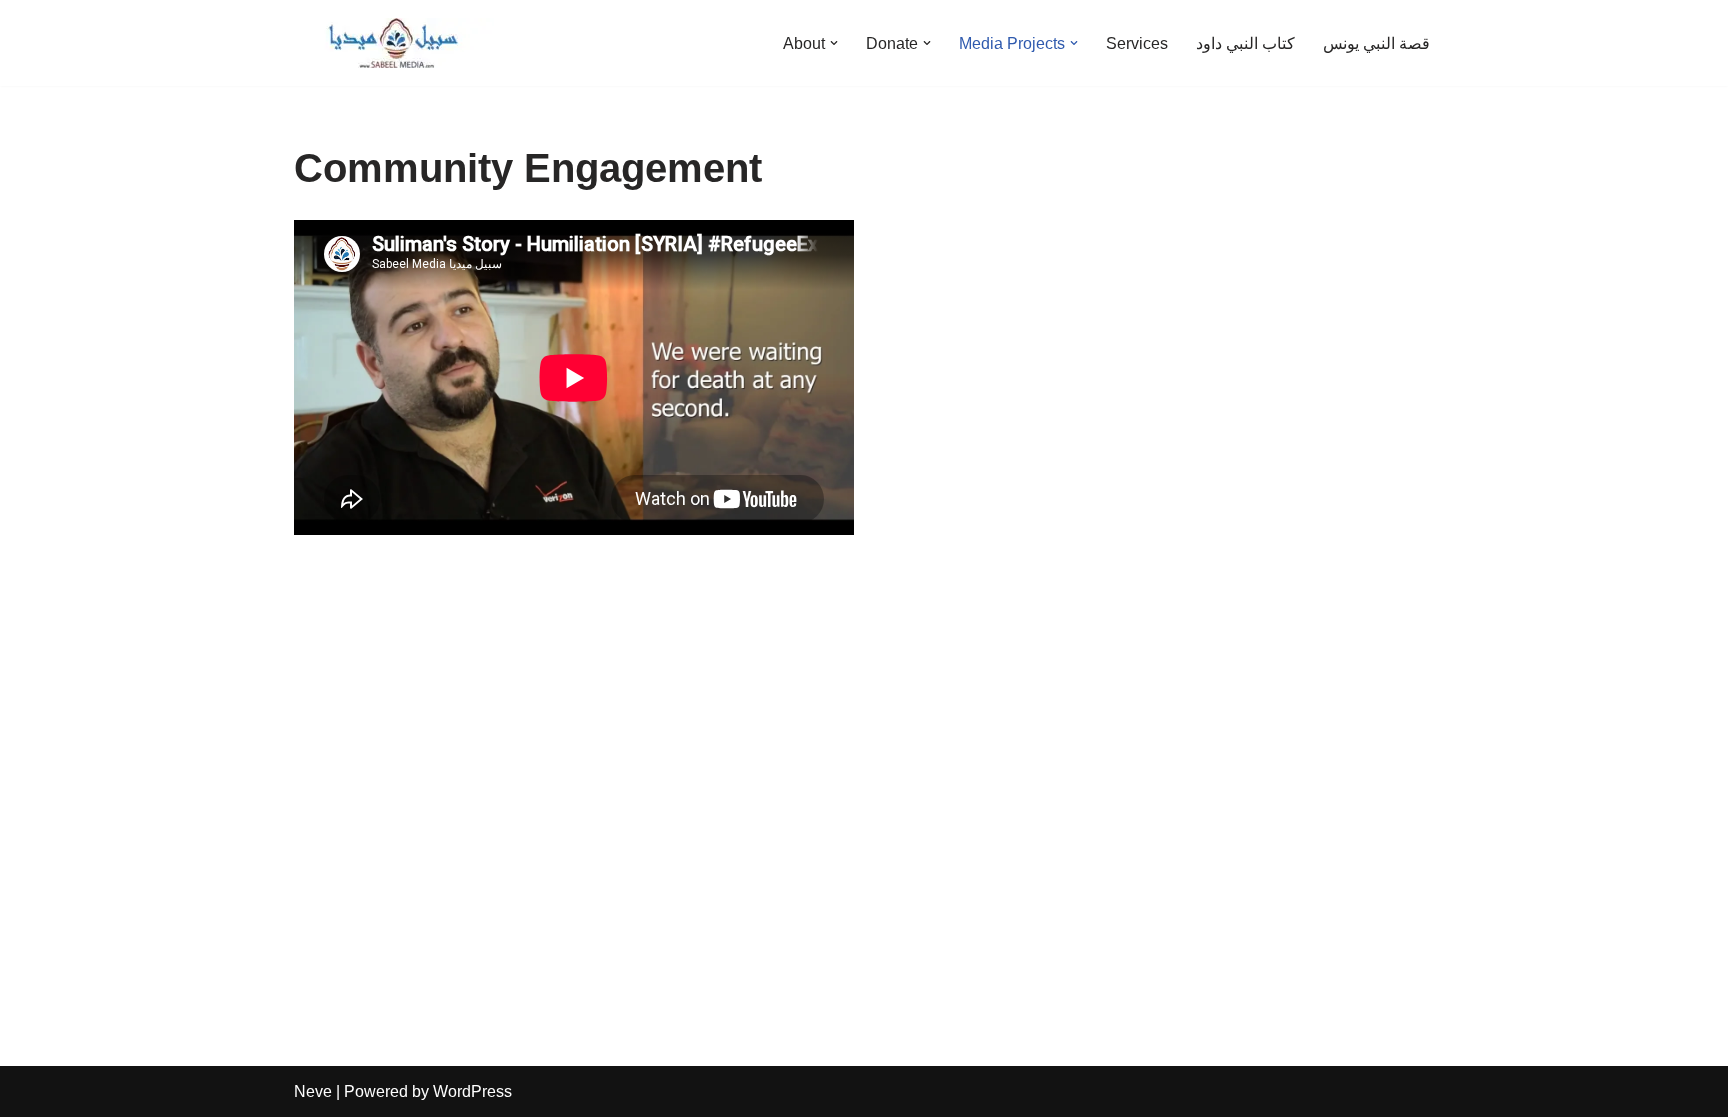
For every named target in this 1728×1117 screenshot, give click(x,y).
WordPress (472, 1091)
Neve (313, 1091)
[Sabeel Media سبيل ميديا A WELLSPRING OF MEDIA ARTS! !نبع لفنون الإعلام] (394, 43)
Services (1137, 43)
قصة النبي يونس (1376, 43)
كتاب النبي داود (1245, 43)
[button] (834, 43)
